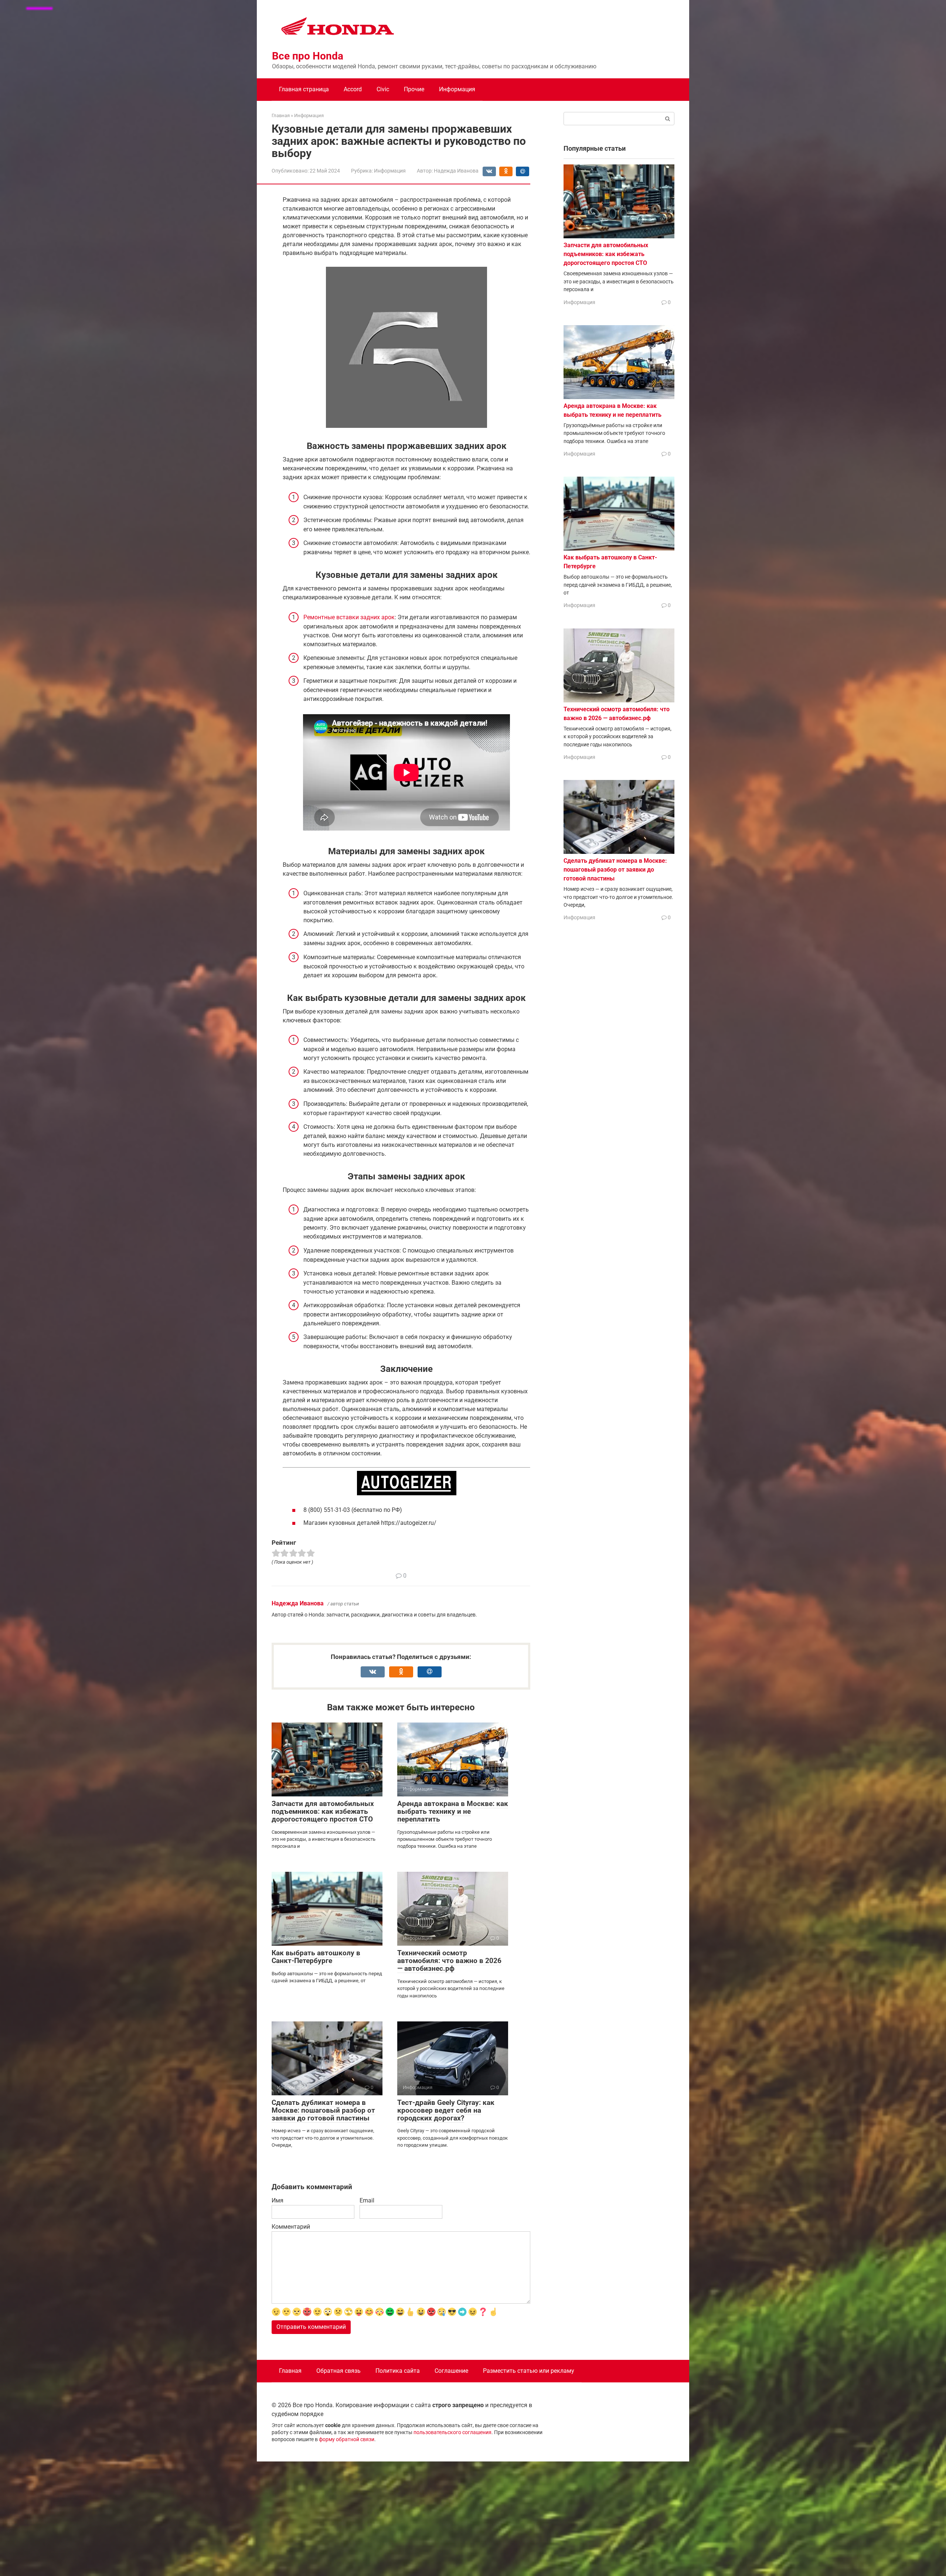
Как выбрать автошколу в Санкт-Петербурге (316, 1957)
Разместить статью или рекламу (529, 2371)
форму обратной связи (347, 2439)
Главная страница (304, 89)
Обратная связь (338, 2371)
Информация (457, 89)
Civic (383, 89)
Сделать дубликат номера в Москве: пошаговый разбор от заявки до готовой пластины (323, 2110)
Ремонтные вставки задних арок (349, 617)
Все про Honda (308, 56)
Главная (290, 2371)
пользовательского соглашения (452, 2432)
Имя (278, 2200)
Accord (353, 89)
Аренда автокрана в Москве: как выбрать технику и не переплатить (453, 1811)
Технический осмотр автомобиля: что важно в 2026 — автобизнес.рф (449, 1961)
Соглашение (451, 2371)
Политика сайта (398, 2371)
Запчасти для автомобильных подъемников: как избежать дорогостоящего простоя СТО (323, 1811)
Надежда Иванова (298, 1603)
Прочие (414, 89)
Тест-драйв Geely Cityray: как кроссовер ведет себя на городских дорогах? (446, 2110)
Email (367, 2200)
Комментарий (291, 2227)
